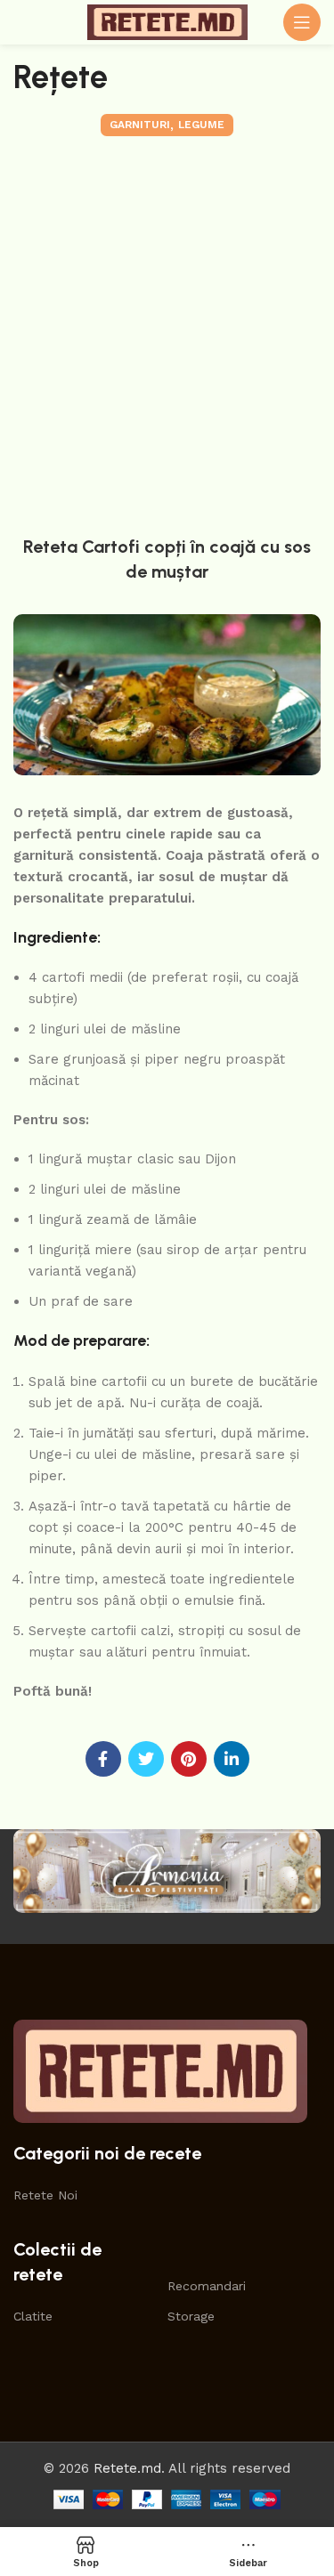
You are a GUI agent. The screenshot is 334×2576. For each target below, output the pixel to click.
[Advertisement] (167, 332)
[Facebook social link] (103, 1759)
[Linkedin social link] (232, 1759)
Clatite (33, 2316)
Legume (201, 125)
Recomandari (207, 2286)
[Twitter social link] (146, 1759)
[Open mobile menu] (302, 22)
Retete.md (127, 2468)
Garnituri (140, 125)
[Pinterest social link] (189, 1759)
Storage (191, 2316)
